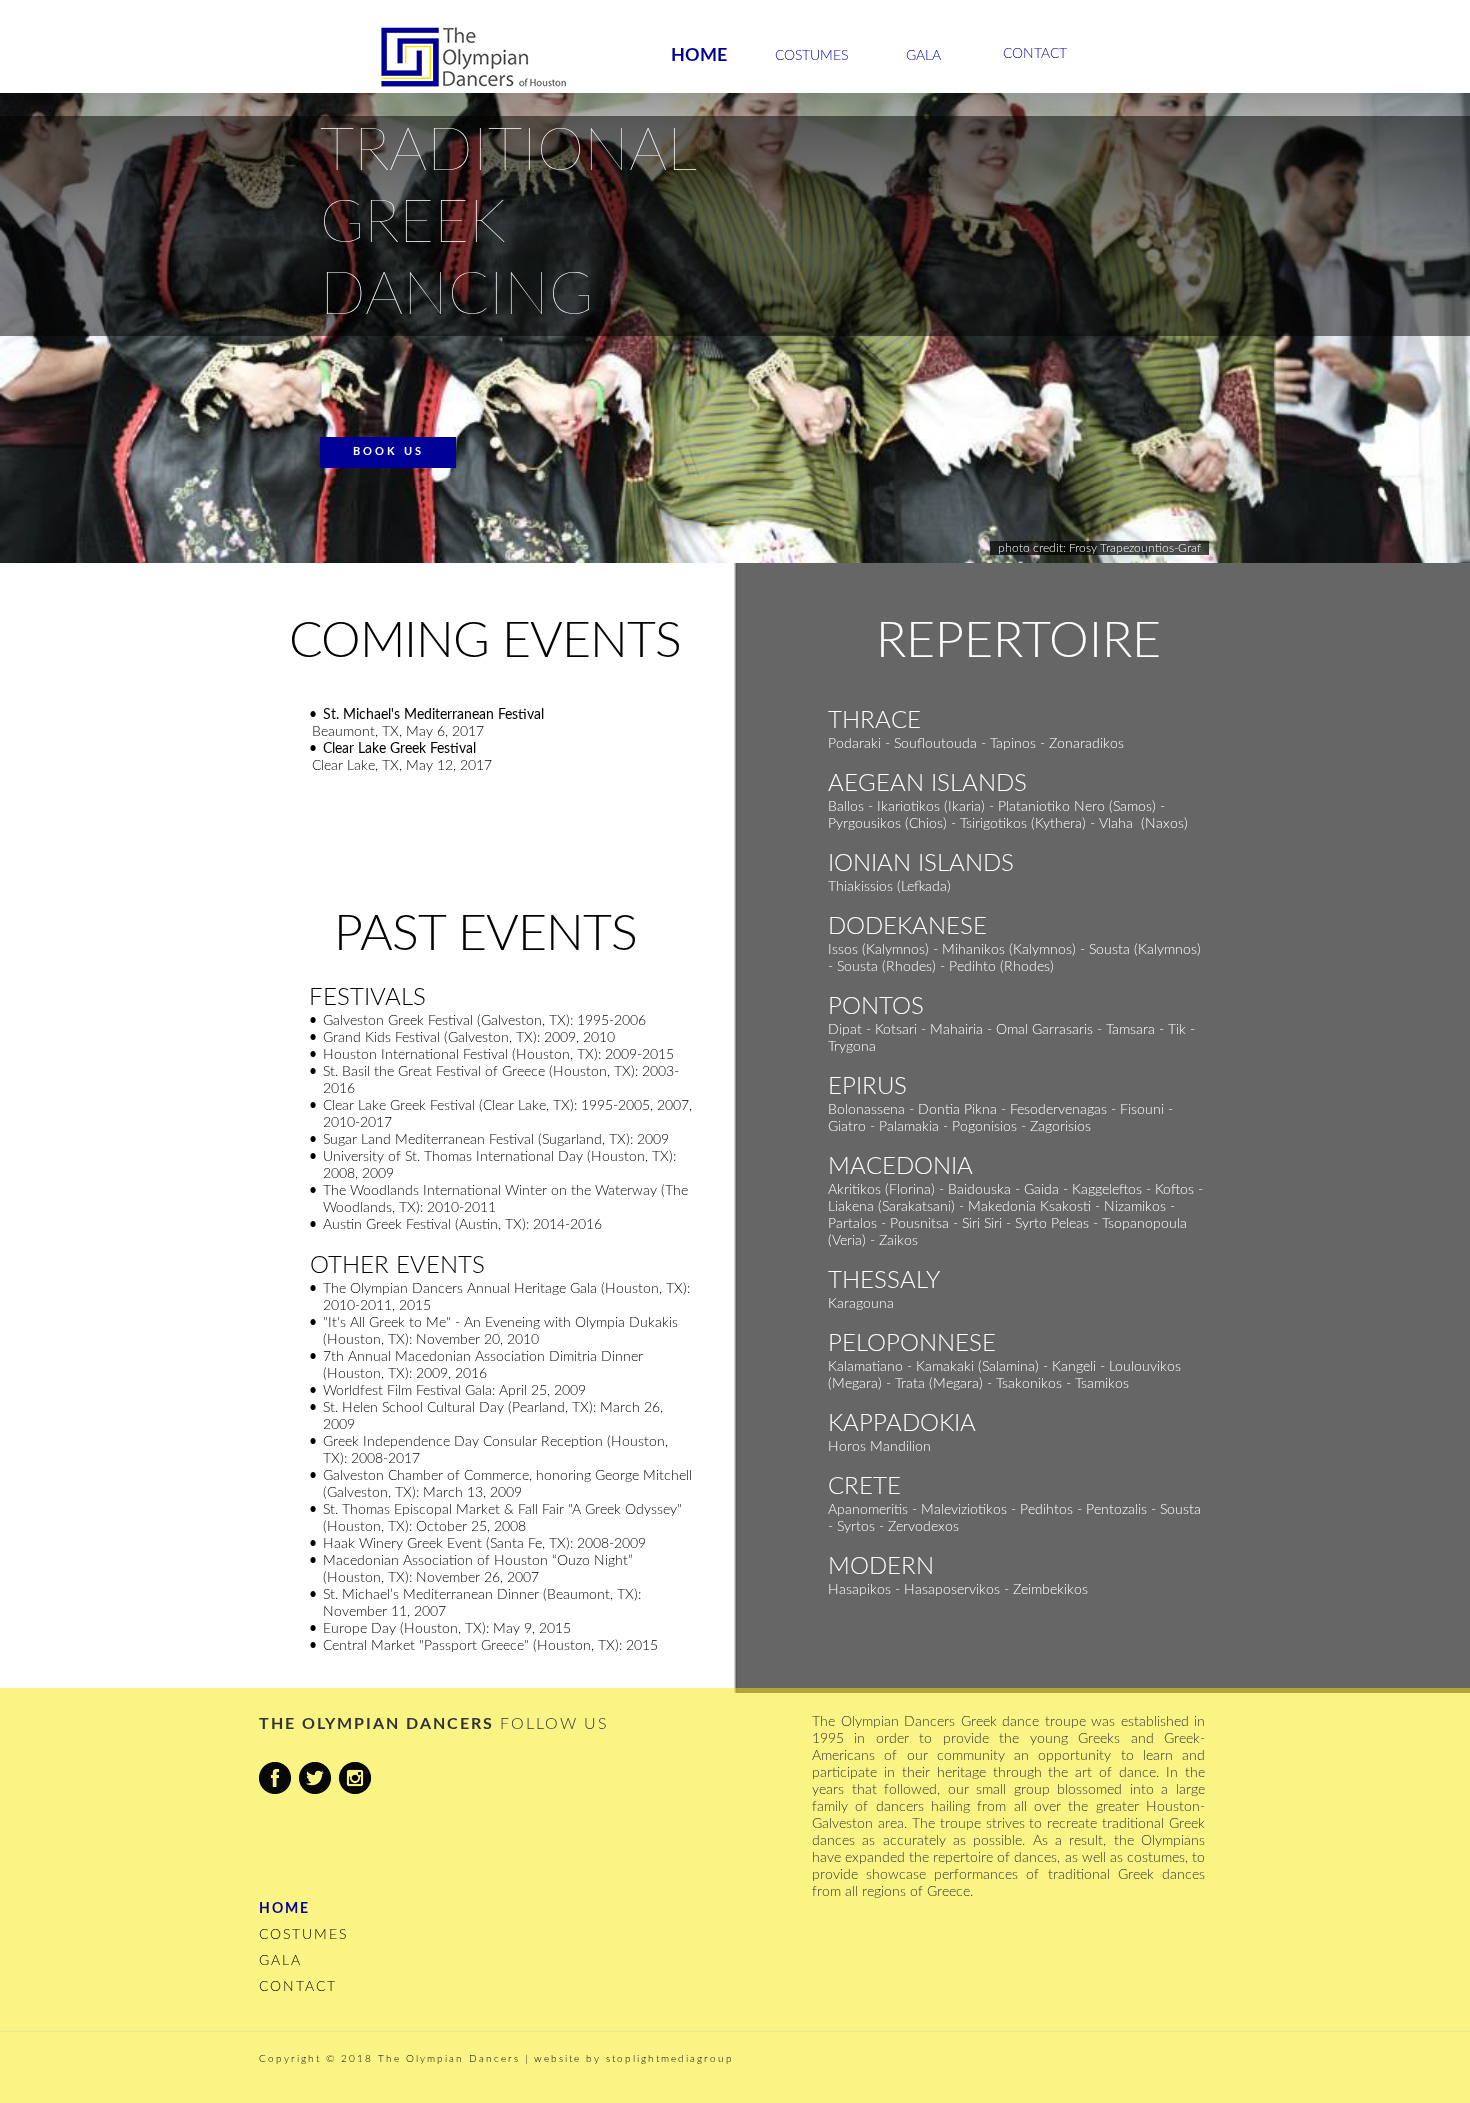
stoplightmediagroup (670, 2059)
